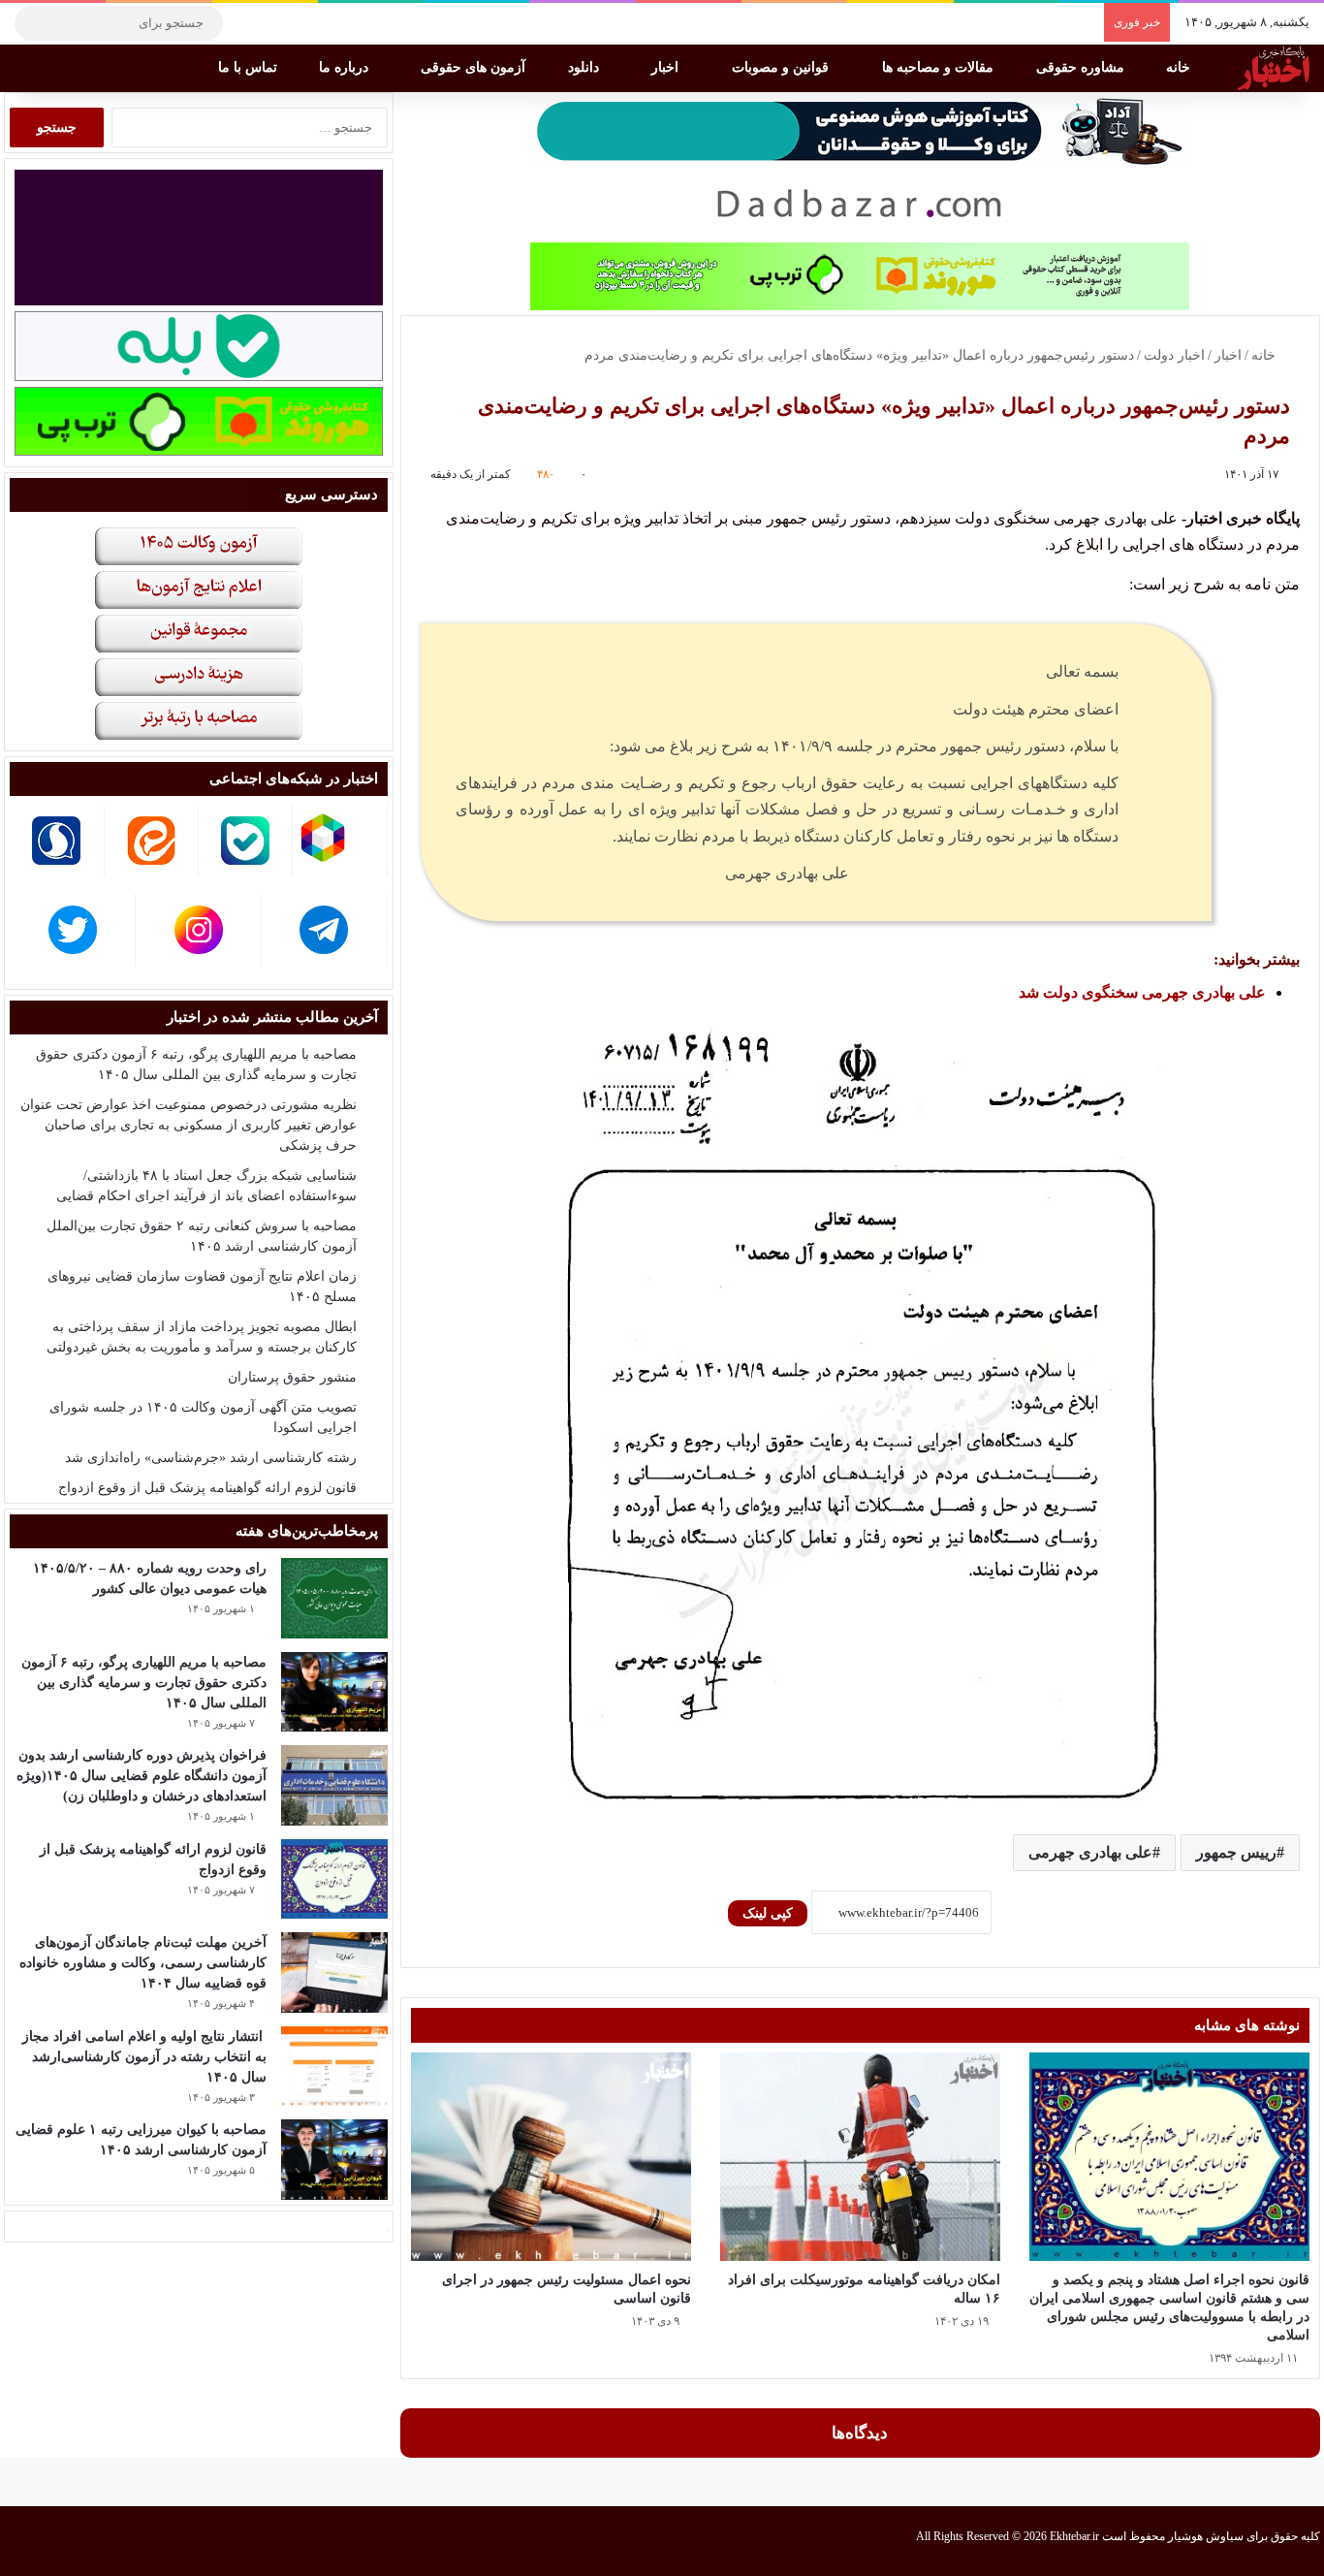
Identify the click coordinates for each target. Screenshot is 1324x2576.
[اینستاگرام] (276, 23)
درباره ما (346, 67)
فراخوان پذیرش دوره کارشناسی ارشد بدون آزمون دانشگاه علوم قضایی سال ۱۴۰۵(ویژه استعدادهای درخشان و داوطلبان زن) (142, 1776)
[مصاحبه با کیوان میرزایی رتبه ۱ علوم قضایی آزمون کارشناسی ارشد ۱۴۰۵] (334, 2160)
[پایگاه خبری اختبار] (1274, 68)
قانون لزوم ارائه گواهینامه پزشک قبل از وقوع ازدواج (207, 1488)
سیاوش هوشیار (1206, 2536)
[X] (305, 23)
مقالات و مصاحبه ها (940, 67)
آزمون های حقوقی (475, 67)
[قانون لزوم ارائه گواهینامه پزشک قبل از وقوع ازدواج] (334, 1879)
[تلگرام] (247, 23)
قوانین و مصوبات (782, 67)
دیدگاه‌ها (860, 2433)
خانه (1180, 67)
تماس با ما (250, 67)
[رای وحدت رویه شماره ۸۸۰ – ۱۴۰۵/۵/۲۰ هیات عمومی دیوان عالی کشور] (334, 1598)
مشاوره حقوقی (1082, 67)
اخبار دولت (1174, 355)
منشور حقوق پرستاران (292, 1377)
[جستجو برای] (34, 23)
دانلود (585, 67)
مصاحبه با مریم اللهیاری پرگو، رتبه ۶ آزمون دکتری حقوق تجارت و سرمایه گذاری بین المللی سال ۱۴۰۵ (144, 1683)
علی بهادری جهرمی (1090, 1852)
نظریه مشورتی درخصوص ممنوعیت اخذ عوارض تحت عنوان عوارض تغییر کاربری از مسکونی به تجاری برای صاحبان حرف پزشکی (189, 1125)
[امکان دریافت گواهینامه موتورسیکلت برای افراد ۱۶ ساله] (860, 2157)
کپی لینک (768, 1913)
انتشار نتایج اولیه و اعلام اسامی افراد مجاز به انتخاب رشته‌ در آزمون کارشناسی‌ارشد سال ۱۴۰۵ (144, 2057)
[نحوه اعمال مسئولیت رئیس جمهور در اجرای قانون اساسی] (551, 2157)
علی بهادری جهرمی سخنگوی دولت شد (1142, 992)
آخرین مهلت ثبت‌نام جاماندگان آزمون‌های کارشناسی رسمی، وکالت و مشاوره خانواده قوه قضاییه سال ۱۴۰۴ (143, 1963)
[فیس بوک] (334, 23)
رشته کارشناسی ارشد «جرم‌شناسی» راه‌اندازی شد (211, 1458)
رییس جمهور (1236, 1852)
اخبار (667, 67)
